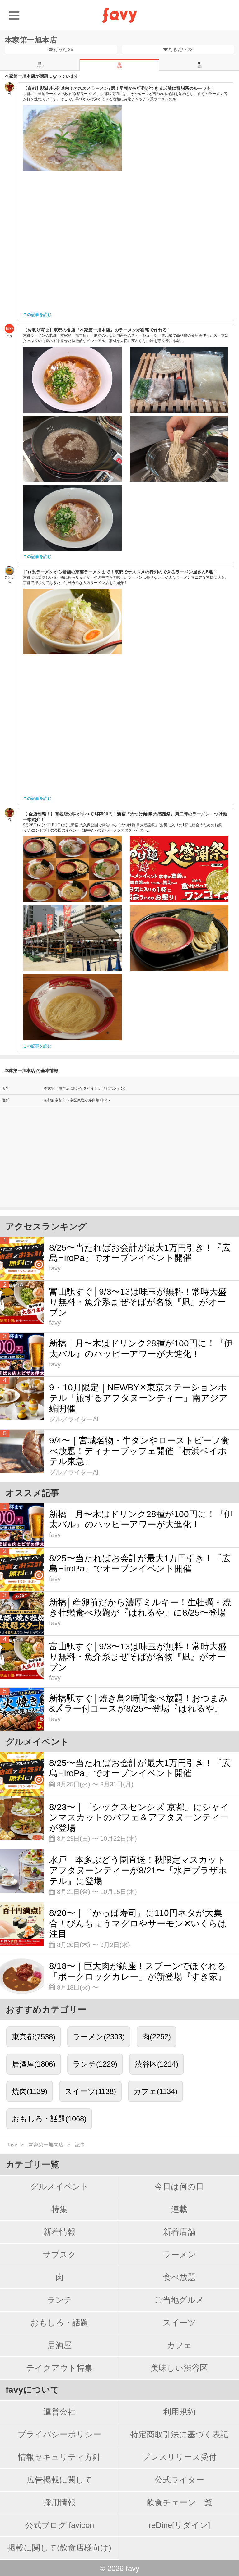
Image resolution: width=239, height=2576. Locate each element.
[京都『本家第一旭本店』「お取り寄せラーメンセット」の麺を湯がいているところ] (179, 449)
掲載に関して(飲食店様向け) (59, 2548)
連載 (179, 2209)
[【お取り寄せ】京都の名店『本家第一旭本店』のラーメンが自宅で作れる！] (72, 380)
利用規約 (179, 2412)
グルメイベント (60, 2186)
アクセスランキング (46, 1226)
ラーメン (179, 2255)
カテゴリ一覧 (32, 2165)
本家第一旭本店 (31, 40)
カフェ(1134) (155, 2091)
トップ (40, 67)
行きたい (180, 49)
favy (13, 2145)
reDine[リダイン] (179, 2525)
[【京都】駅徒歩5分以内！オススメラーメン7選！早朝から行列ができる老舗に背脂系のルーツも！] (72, 138)
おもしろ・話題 (59, 2323)
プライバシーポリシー (59, 2434)
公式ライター (179, 2480)
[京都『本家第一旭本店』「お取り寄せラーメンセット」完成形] (72, 518)
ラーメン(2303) (99, 2037)
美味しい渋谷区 (179, 2368)
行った (63, 49)
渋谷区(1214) (157, 2064)
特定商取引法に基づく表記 (179, 2434)
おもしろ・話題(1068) (49, 2119)
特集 (59, 2209)
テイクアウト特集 (59, 2368)
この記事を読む (37, 315)
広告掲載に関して (60, 2480)
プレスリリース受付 (179, 2457)
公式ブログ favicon (60, 2525)
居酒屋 (59, 2345)
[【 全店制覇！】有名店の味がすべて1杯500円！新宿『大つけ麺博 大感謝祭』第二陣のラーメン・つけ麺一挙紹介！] (72, 869)
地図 (199, 67)
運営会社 (59, 2412)
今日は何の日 (179, 2186)
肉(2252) (157, 2037)
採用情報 (59, 2502)
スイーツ (179, 2323)
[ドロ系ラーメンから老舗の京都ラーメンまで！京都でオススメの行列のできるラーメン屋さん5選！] (72, 622)
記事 (119, 67)
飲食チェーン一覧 (179, 2502)
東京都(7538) (34, 2037)
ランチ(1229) (95, 2064)
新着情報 (59, 2232)
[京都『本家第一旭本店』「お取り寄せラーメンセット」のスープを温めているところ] (72, 449)
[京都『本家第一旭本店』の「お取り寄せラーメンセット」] (179, 380)
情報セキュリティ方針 (59, 2457)
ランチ (60, 2300)
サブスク (59, 2255)
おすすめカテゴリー (46, 2010)
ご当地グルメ (179, 2300)
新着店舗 (179, 2232)
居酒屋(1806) (34, 2064)
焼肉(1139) (30, 2091)
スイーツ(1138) (90, 2091)
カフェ (179, 2345)
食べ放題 (179, 2277)
